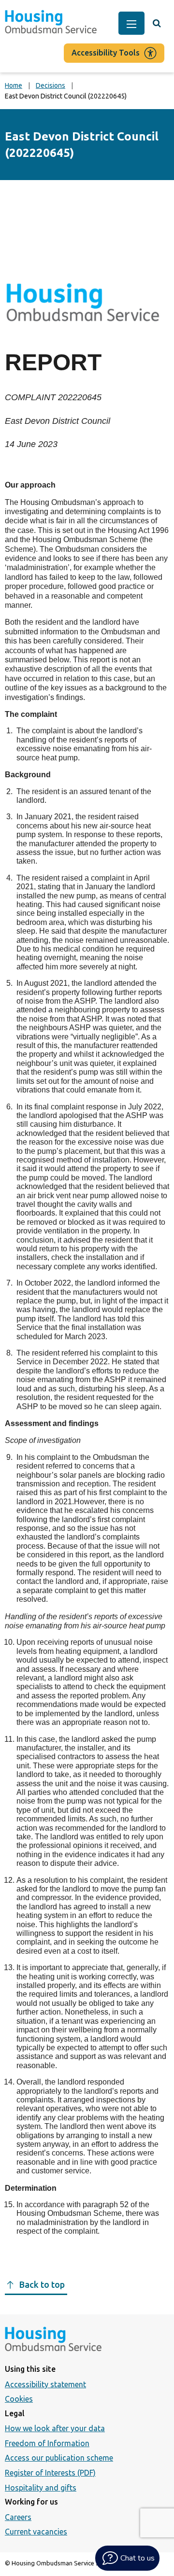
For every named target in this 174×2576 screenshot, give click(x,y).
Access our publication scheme (59, 2458)
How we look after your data (55, 2428)
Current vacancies (36, 2532)
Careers (18, 2517)
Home (14, 85)
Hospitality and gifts (41, 2488)
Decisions (51, 85)
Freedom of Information (47, 2443)
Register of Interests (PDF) (50, 2473)
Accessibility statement (45, 2384)
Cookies (19, 2399)
